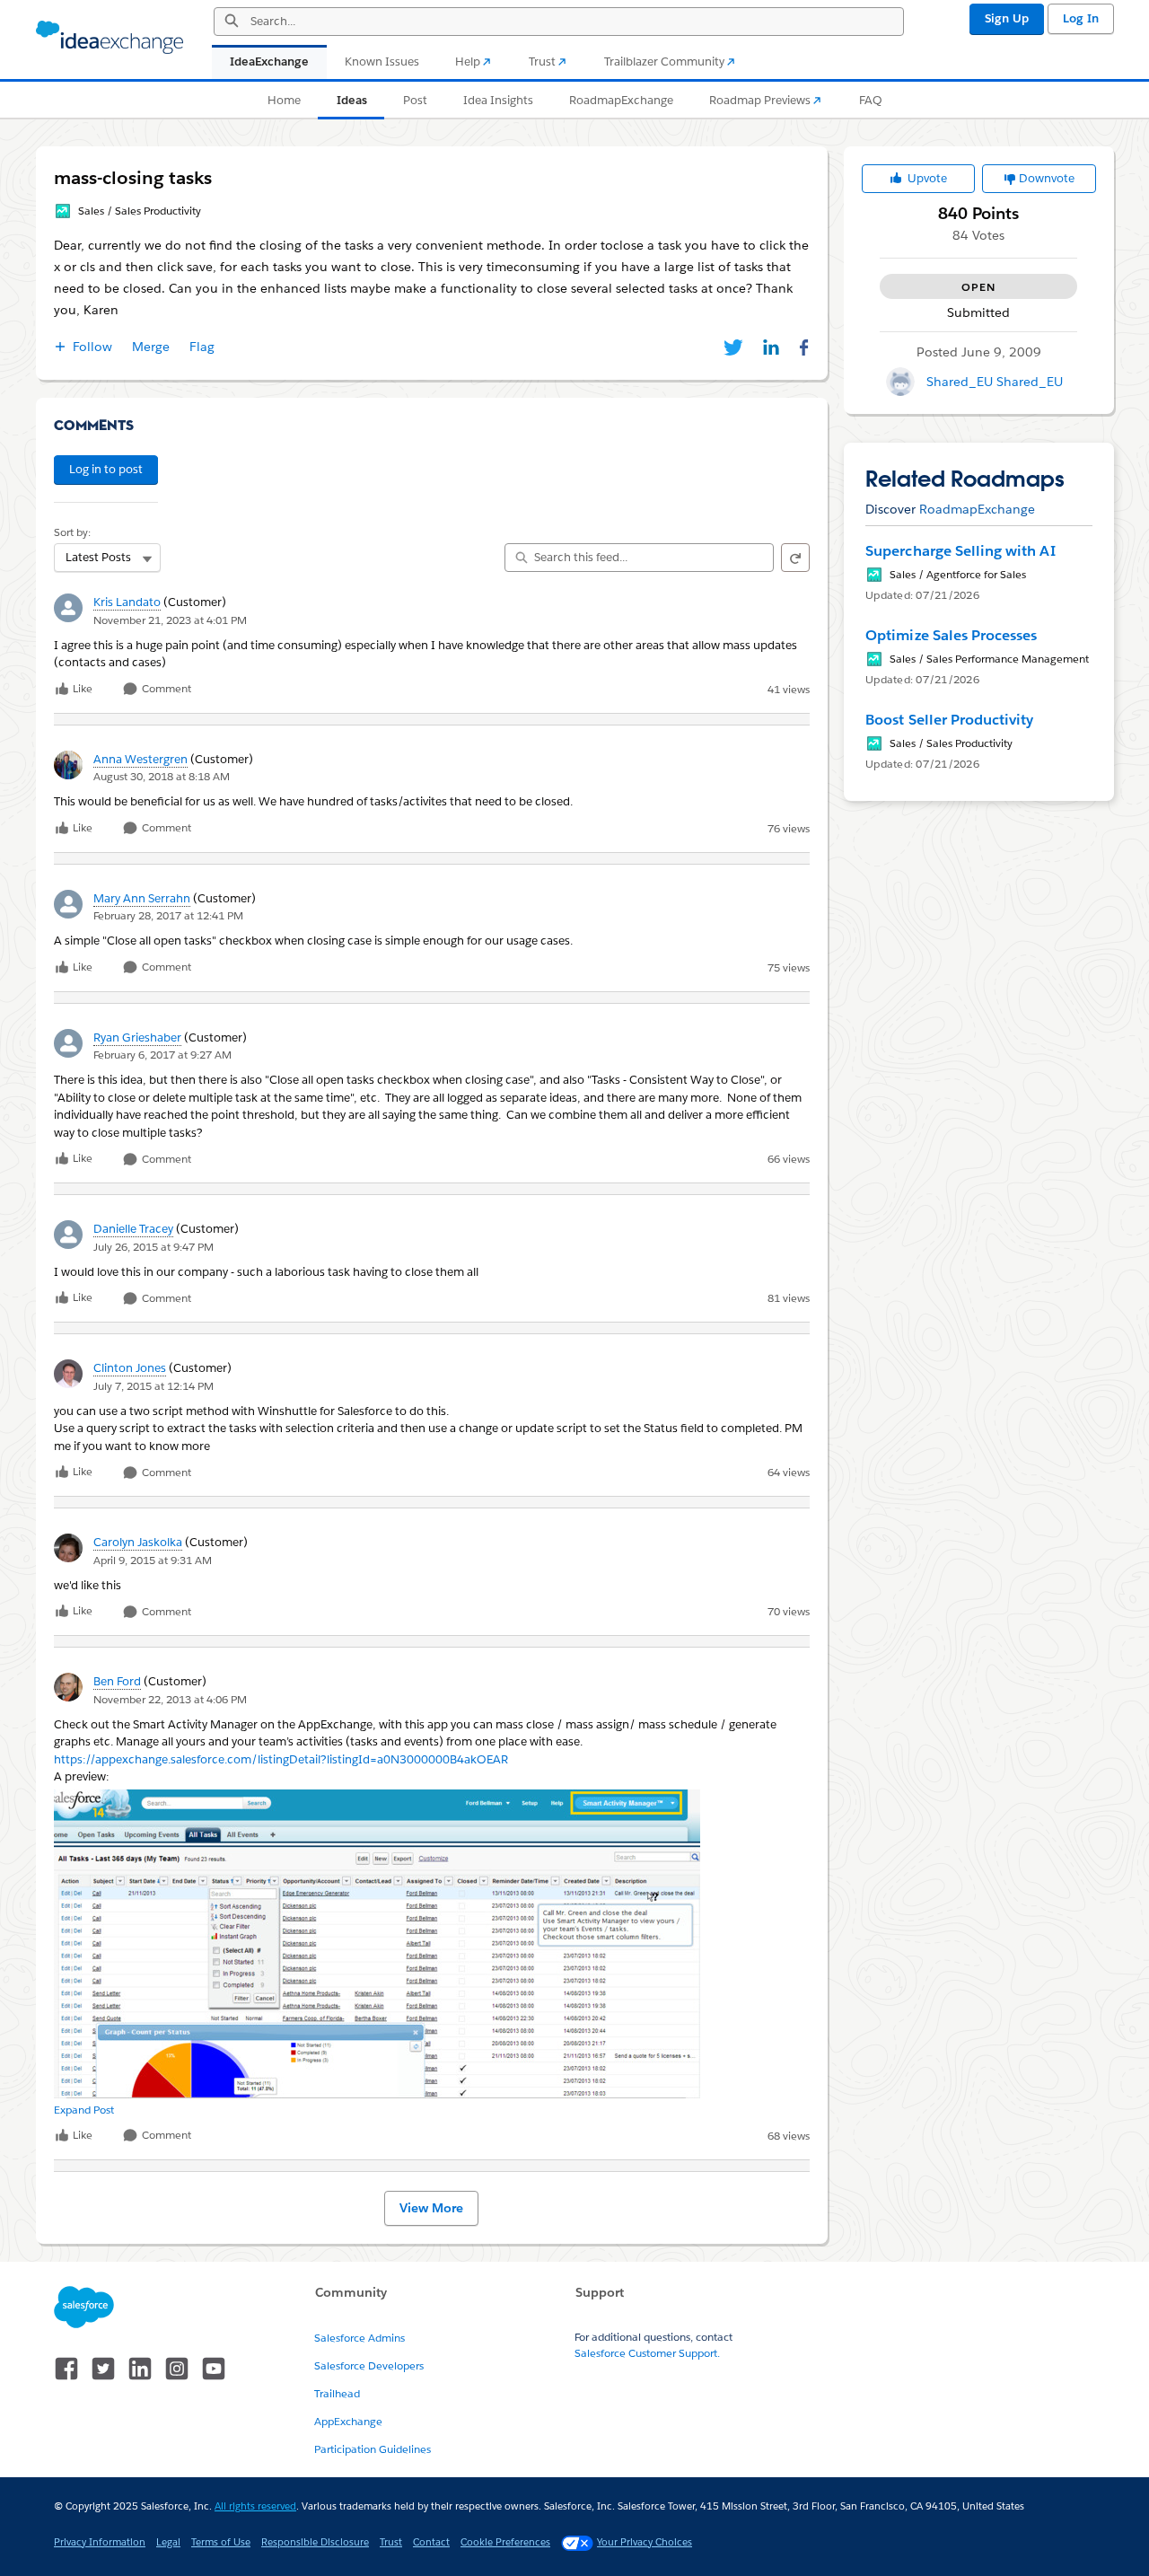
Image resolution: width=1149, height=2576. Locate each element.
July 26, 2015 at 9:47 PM (153, 1247)
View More (431, 2208)
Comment (165, 689)
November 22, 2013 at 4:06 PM (170, 1699)
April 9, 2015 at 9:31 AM (153, 1560)
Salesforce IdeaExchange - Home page (110, 38)
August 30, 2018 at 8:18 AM (162, 776)
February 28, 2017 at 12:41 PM (168, 915)
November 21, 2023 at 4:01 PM (170, 620)
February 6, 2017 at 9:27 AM (162, 1055)
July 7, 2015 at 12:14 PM (153, 1386)
